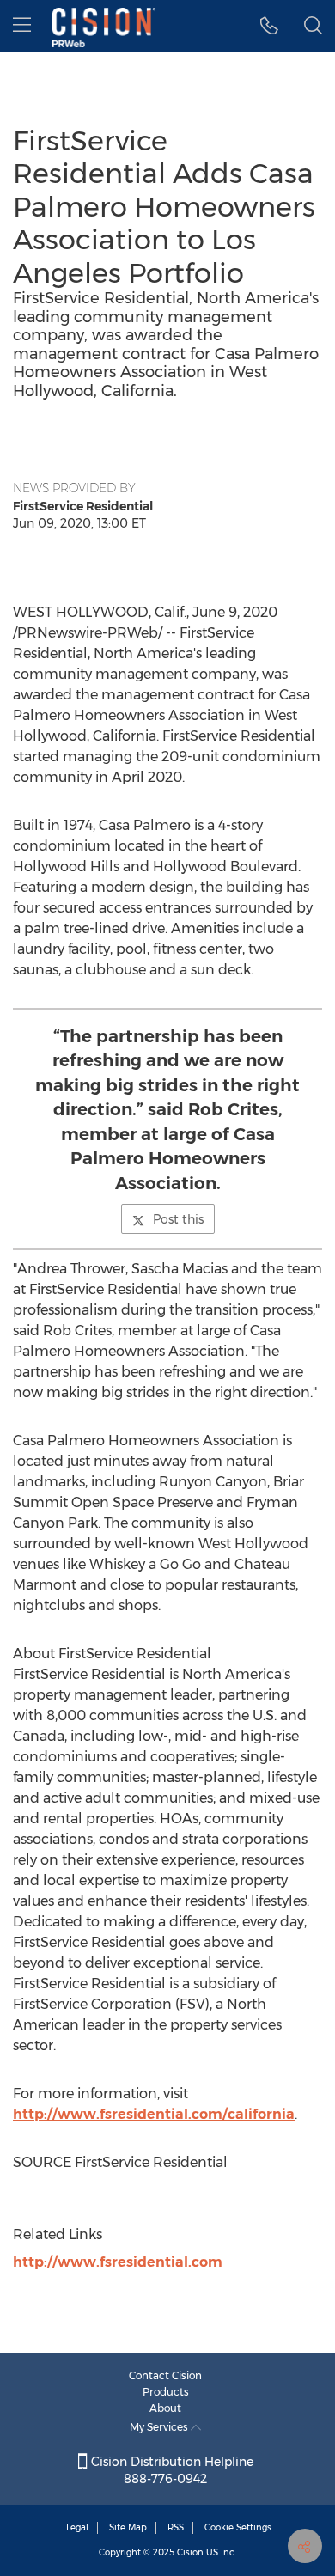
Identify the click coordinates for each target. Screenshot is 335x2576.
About (165, 2408)
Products (166, 2392)
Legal (77, 2527)
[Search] (313, 26)
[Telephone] (269, 26)
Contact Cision (165, 2375)
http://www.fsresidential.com (118, 2262)
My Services (160, 2427)
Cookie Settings (238, 2527)
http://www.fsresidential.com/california (154, 2114)
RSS (176, 2527)
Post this (178, 1219)
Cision (190, 2552)
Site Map (128, 2527)
